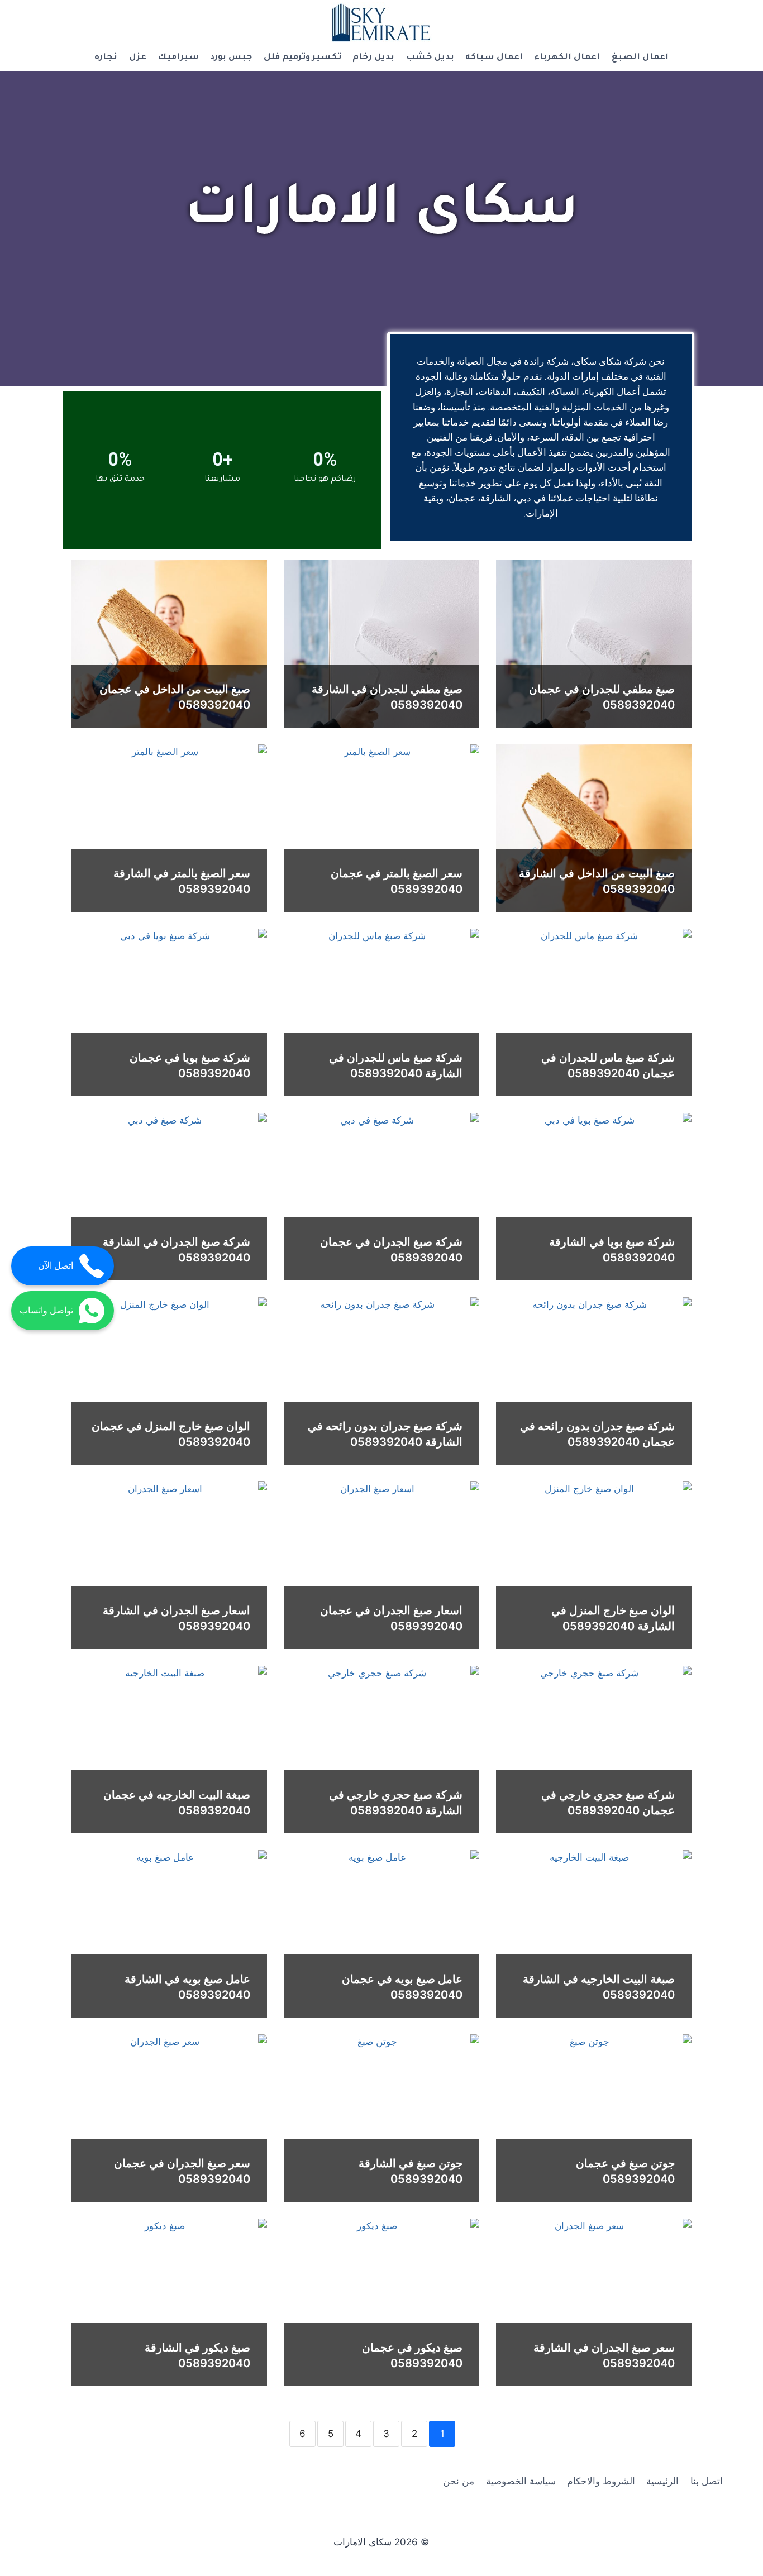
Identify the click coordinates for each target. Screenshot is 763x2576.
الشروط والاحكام (601, 2481)
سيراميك (178, 58)
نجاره (106, 58)
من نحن (459, 2481)
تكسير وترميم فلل (302, 58)
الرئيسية (662, 2481)
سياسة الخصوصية (521, 2481)
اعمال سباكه (494, 58)
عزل (138, 58)
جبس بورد (231, 58)
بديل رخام (373, 58)
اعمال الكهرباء (567, 58)
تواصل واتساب (46, 1310)
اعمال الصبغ (640, 58)
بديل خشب (430, 58)
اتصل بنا (707, 2481)
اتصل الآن (56, 1266)
